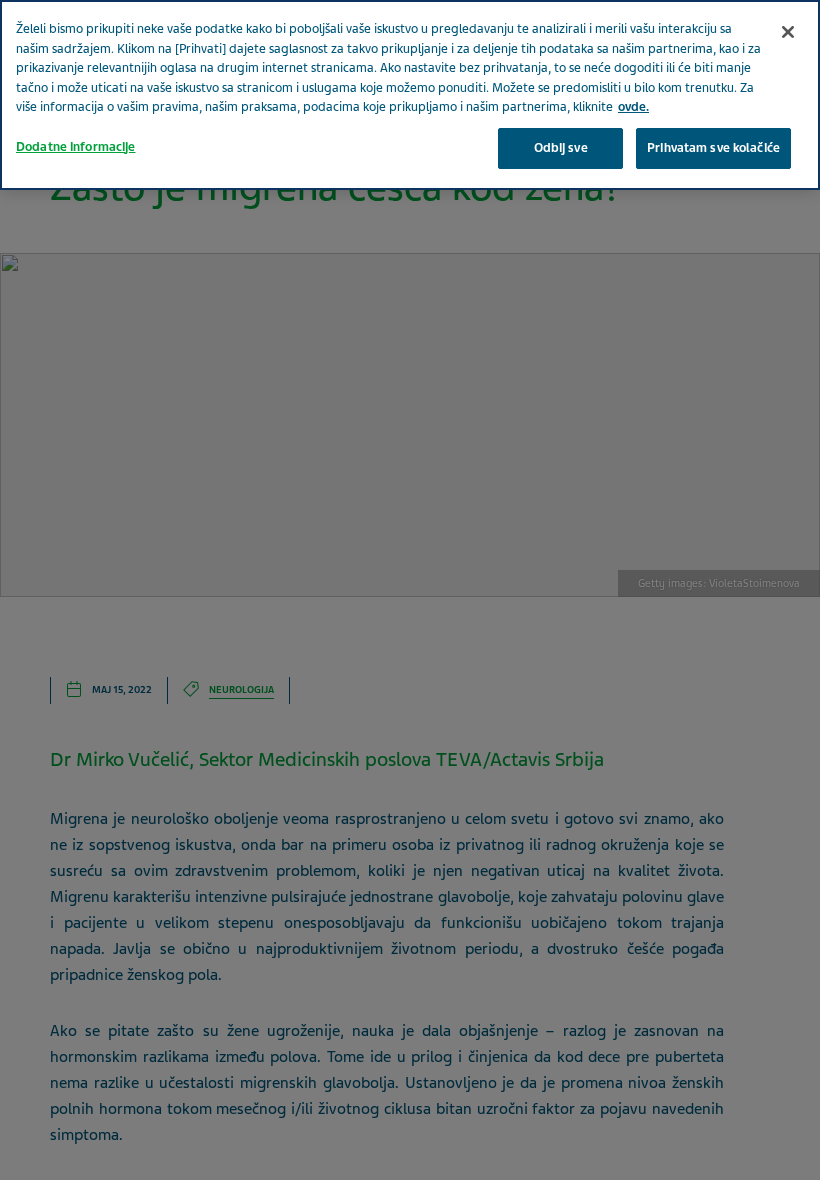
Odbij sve (561, 148)
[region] (410, 95)
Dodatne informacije (75, 147)
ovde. (633, 107)
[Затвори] (788, 32)
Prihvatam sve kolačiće (713, 148)
